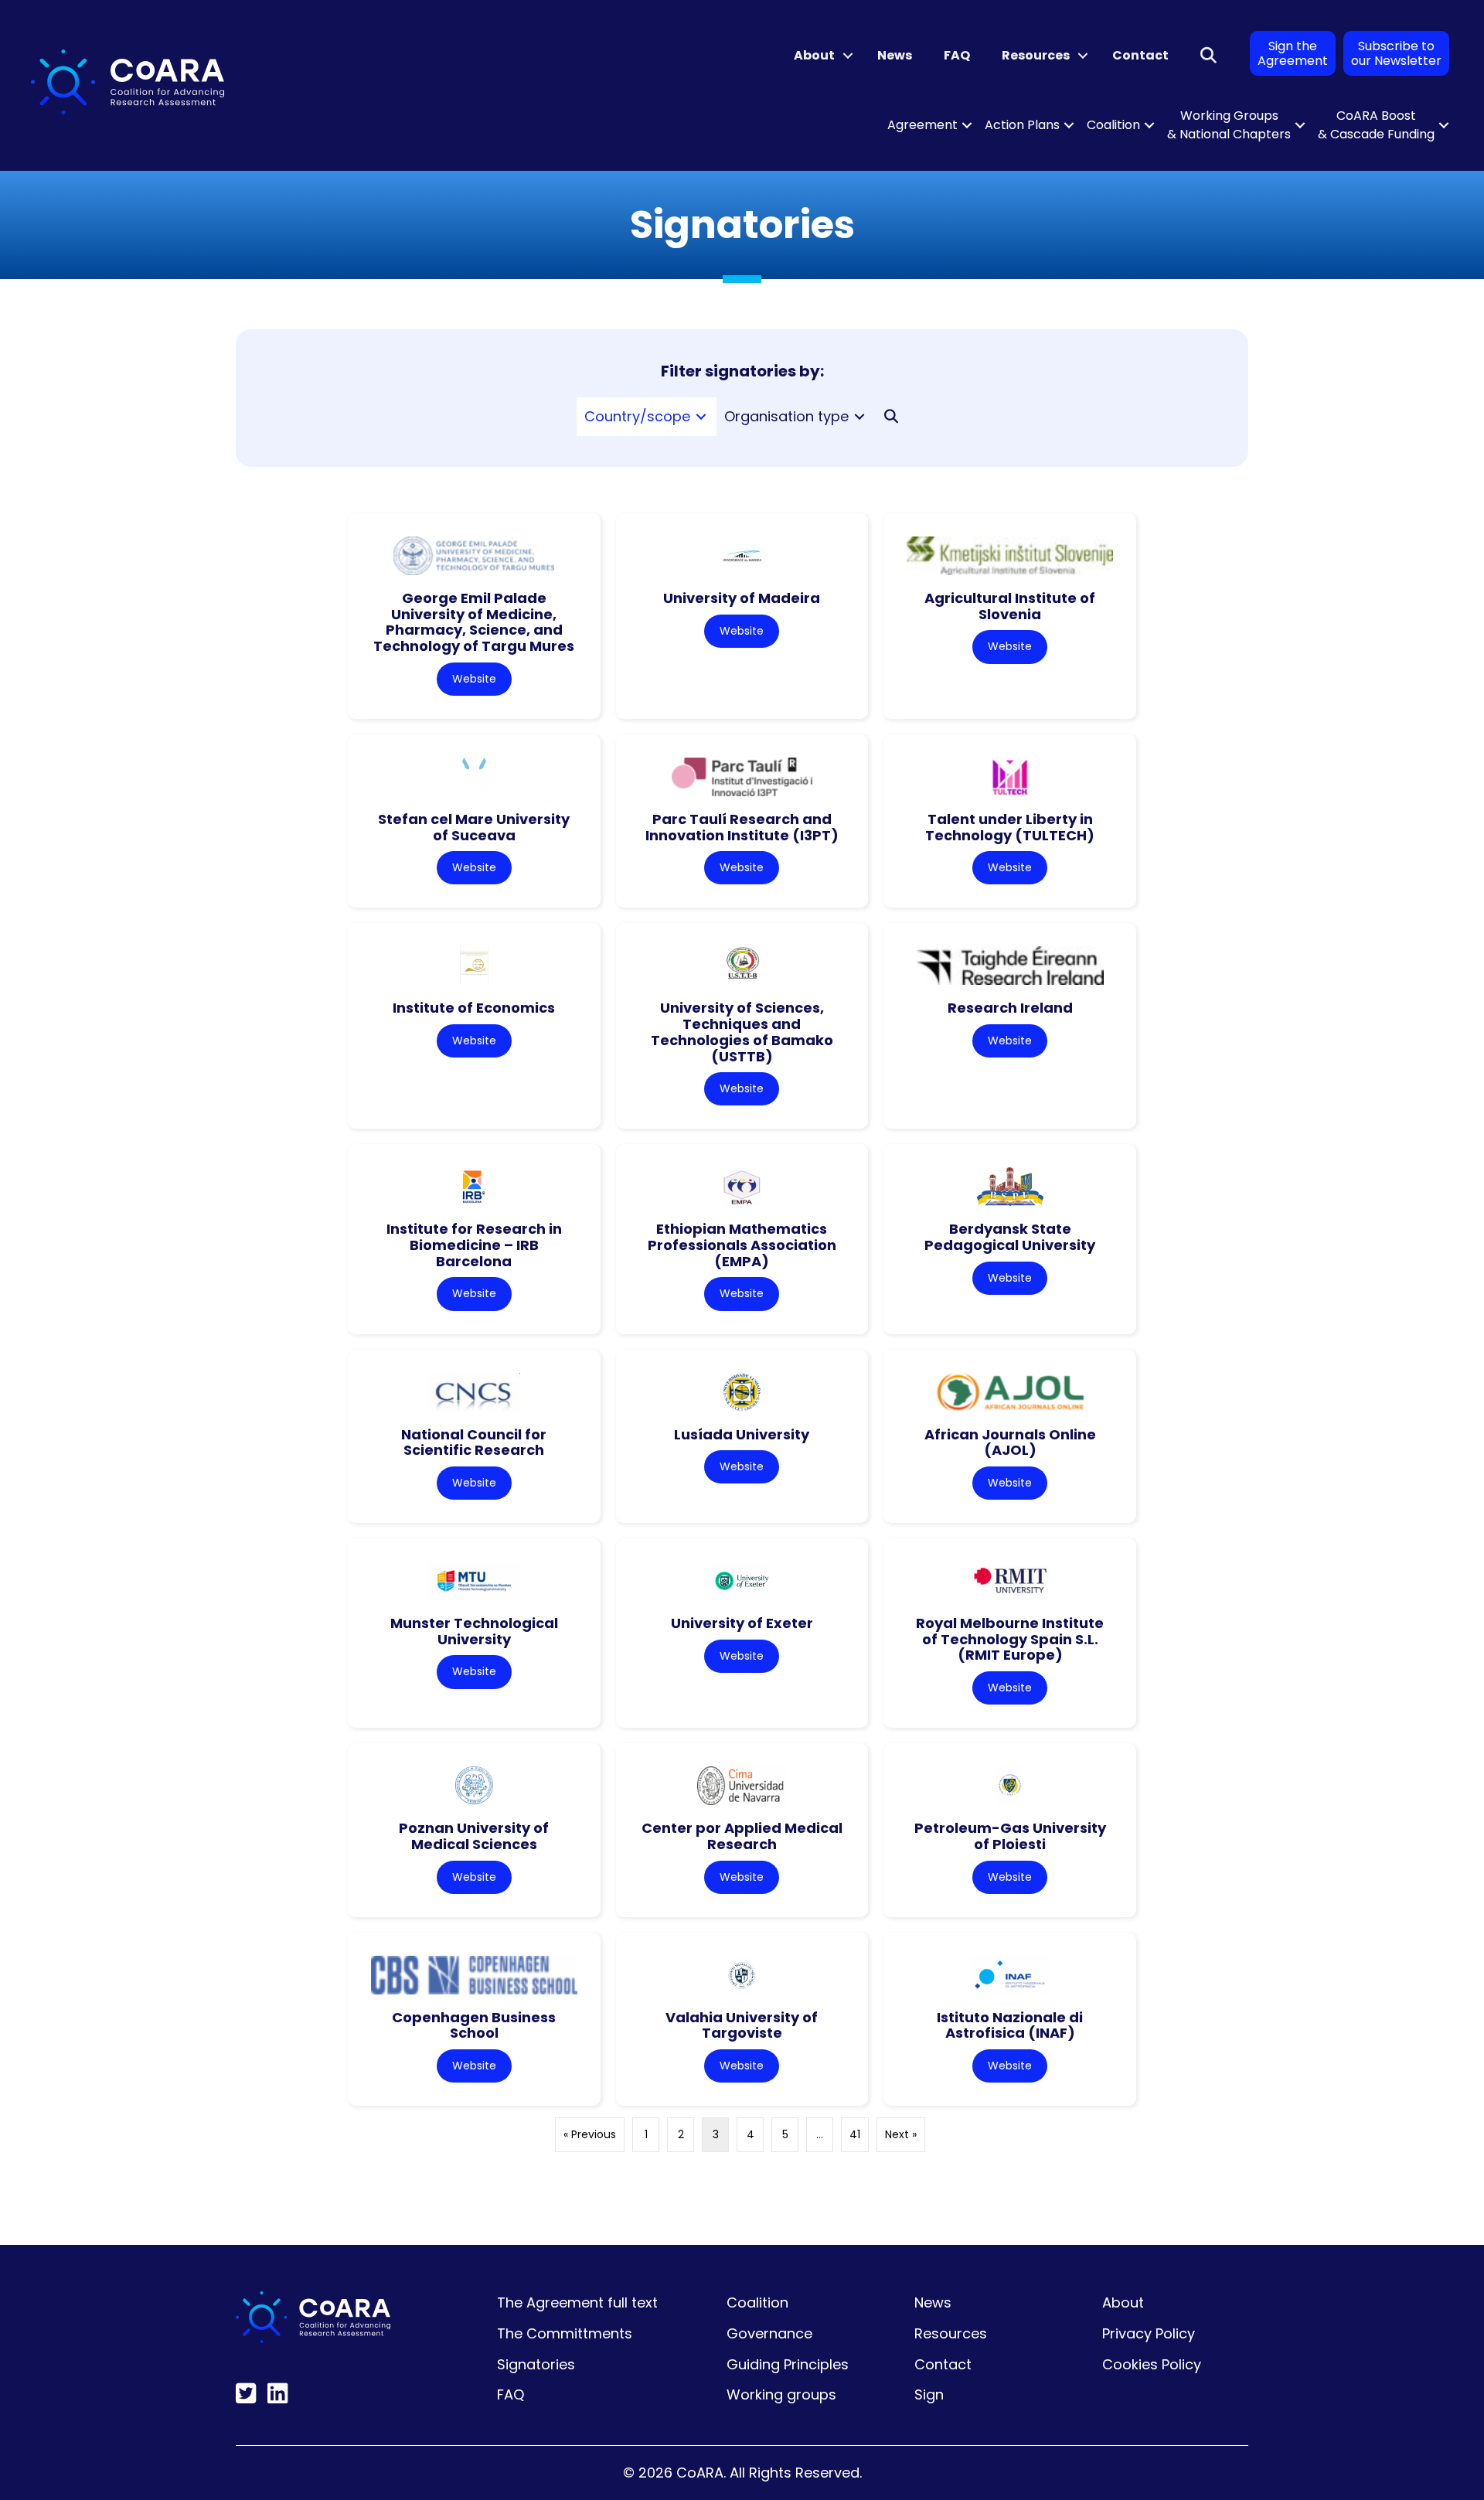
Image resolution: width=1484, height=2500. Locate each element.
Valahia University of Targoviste (742, 2025)
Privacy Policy (1149, 2333)
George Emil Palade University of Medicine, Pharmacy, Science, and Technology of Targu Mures (474, 622)
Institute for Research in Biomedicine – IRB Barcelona (474, 1245)
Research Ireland (1010, 1008)
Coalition (1113, 125)
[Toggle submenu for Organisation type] (859, 417)
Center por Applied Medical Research (742, 1836)
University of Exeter (742, 1623)
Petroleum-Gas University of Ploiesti (1010, 1836)
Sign (929, 2394)
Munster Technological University (474, 1631)
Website (474, 679)
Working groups (781, 2394)
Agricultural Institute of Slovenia (1010, 606)
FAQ (957, 55)
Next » (901, 2134)
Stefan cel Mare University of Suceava (474, 827)
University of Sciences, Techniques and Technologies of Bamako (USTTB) (742, 1032)
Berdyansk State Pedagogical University (1010, 1237)
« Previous (590, 2134)
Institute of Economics (474, 1008)
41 (855, 2134)
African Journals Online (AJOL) (1010, 1442)
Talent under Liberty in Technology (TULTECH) (1010, 827)
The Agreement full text (577, 2302)
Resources (1036, 55)
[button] (848, 56)
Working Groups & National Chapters (1229, 125)
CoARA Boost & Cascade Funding (1376, 125)
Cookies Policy (1152, 2364)
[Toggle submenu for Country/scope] (701, 417)
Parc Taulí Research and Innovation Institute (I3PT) (742, 827)
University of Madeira (742, 598)
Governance (769, 2333)
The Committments (565, 2333)
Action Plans (1022, 125)
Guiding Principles (788, 2364)
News (895, 55)
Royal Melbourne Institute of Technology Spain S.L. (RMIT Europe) (1010, 1639)
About (814, 55)
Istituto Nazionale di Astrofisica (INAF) (1010, 2025)
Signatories (536, 2364)
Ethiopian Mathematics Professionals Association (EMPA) (742, 1245)
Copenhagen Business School (474, 2025)
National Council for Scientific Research (474, 1442)
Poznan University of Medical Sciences (474, 1836)
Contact (1140, 55)
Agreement (922, 125)
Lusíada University (742, 1434)
